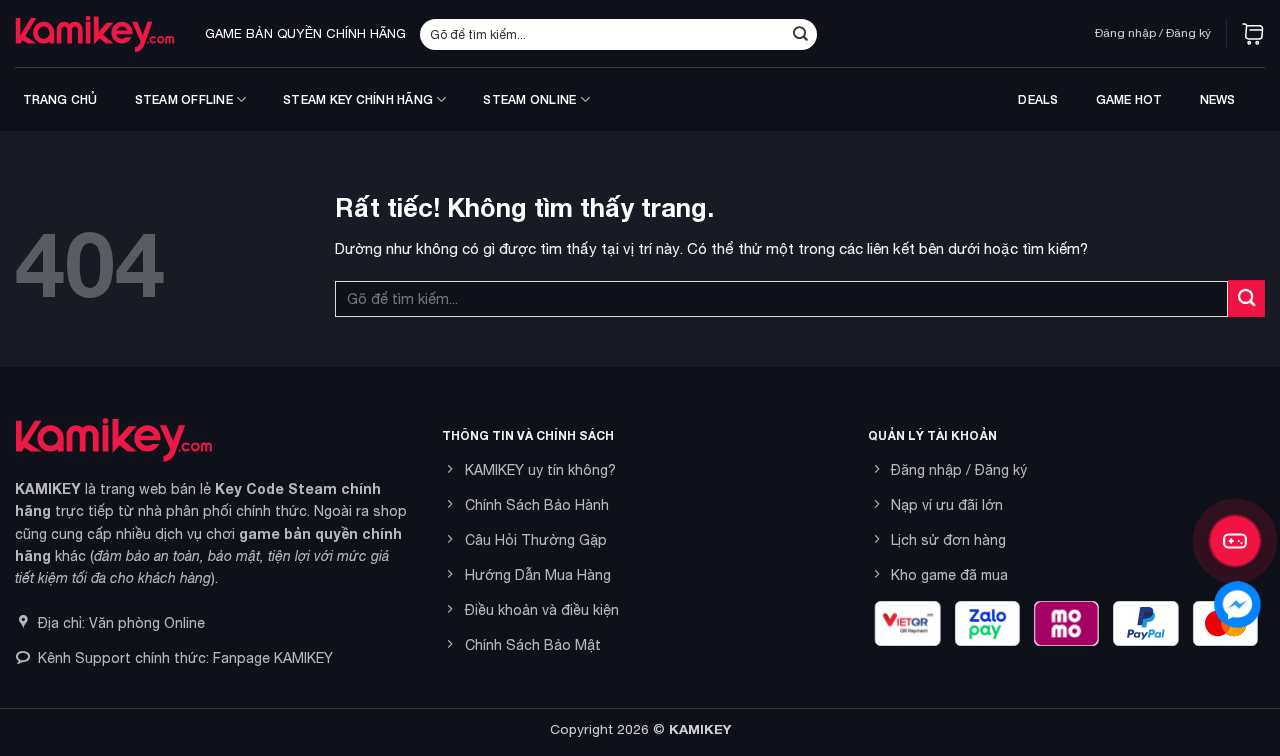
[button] (1253, 34)
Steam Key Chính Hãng (358, 99)
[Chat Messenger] (1237, 604)
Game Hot (1129, 99)
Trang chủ (60, 99)
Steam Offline (184, 99)
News (1218, 99)
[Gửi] (800, 34)
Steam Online (529, 99)
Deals (1038, 99)
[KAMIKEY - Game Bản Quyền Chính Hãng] (95, 33)
